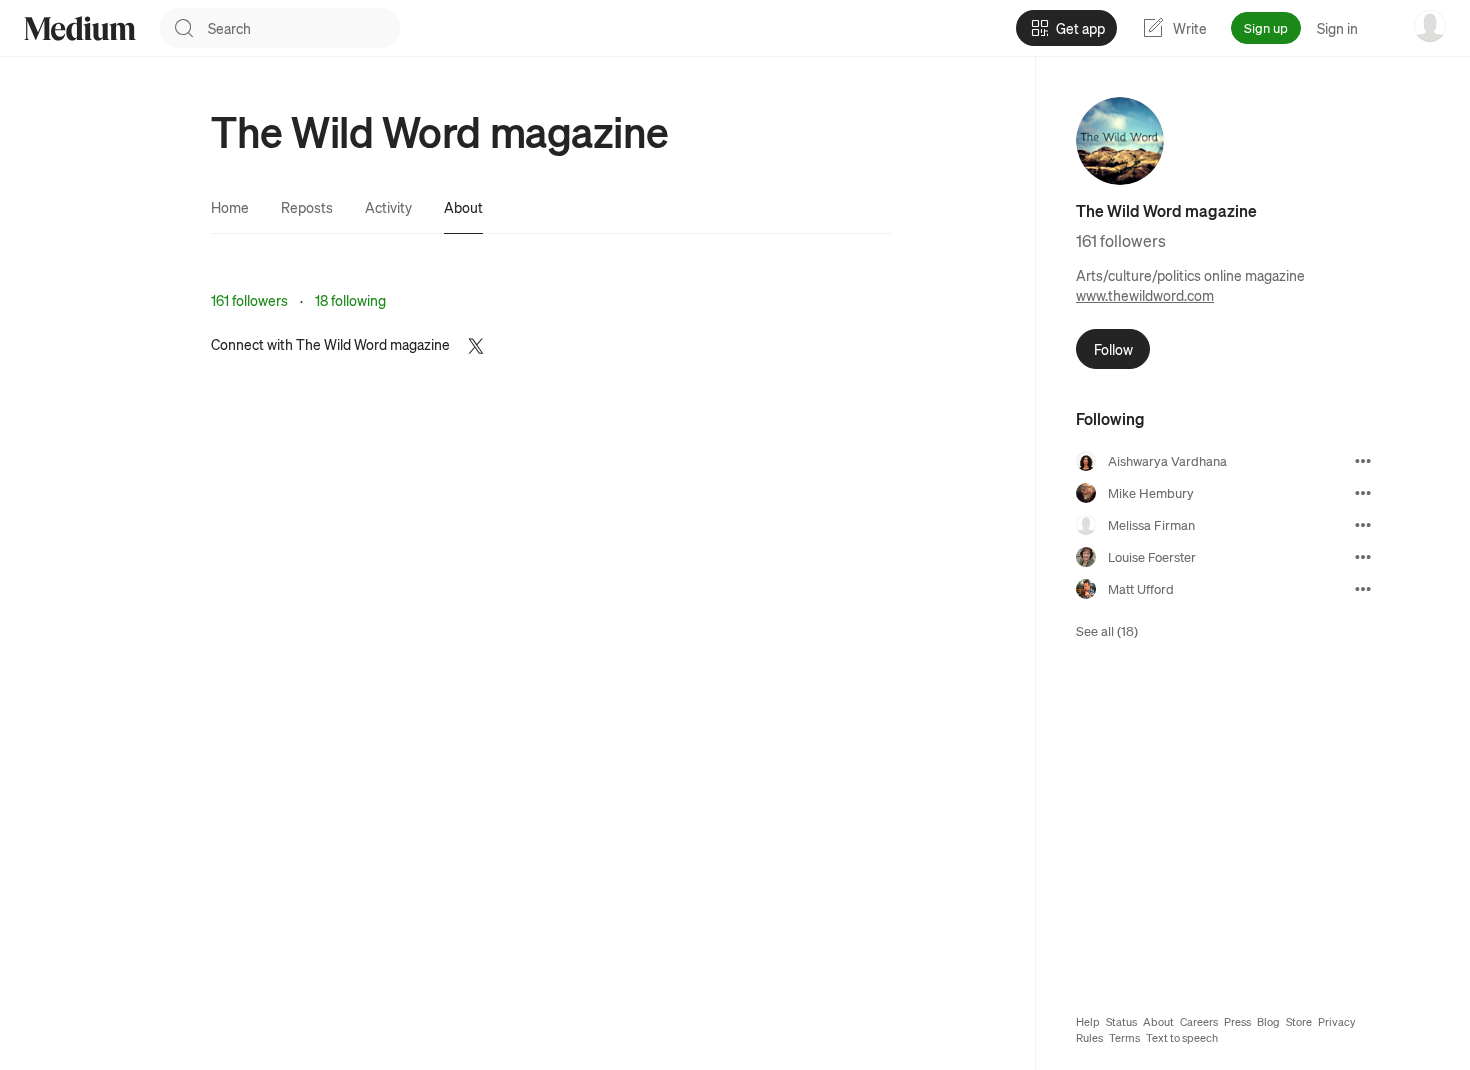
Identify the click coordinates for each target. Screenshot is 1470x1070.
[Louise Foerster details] (1363, 557)
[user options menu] (1430, 26)
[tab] (230, 207)
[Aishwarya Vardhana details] (1363, 461)
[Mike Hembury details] (1363, 493)
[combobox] (304, 28)
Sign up (1266, 27)
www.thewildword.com (1145, 295)
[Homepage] (80, 28)
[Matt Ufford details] (1363, 589)
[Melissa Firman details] (1363, 525)
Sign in (1337, 28)
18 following (350, 300)
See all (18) (1107, 630)
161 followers (249, 300)
